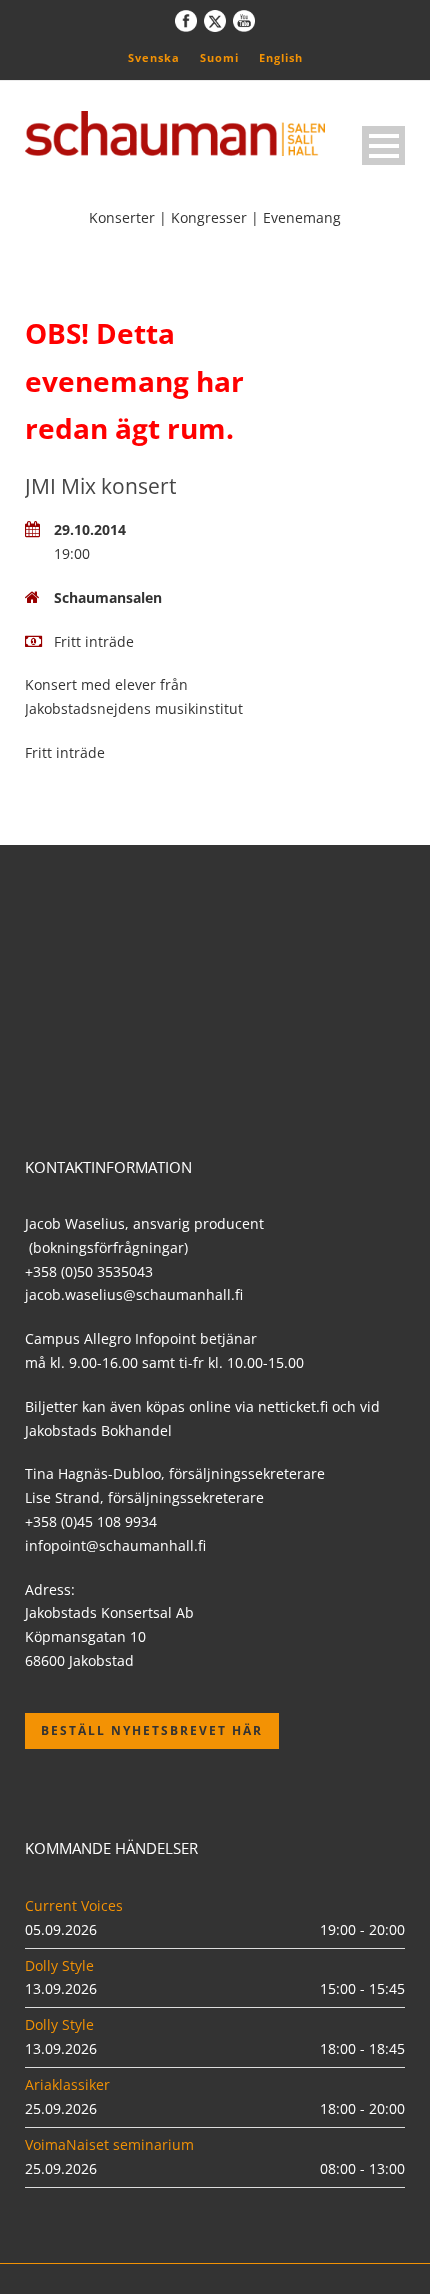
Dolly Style (59, 1965)
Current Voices (74, 1905)
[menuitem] (154, 57)
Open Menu (383, 145)
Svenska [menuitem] (154, 57)
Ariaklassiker (67, 2084)
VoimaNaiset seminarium (109, 2144)
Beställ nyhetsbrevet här (152, 1730)
